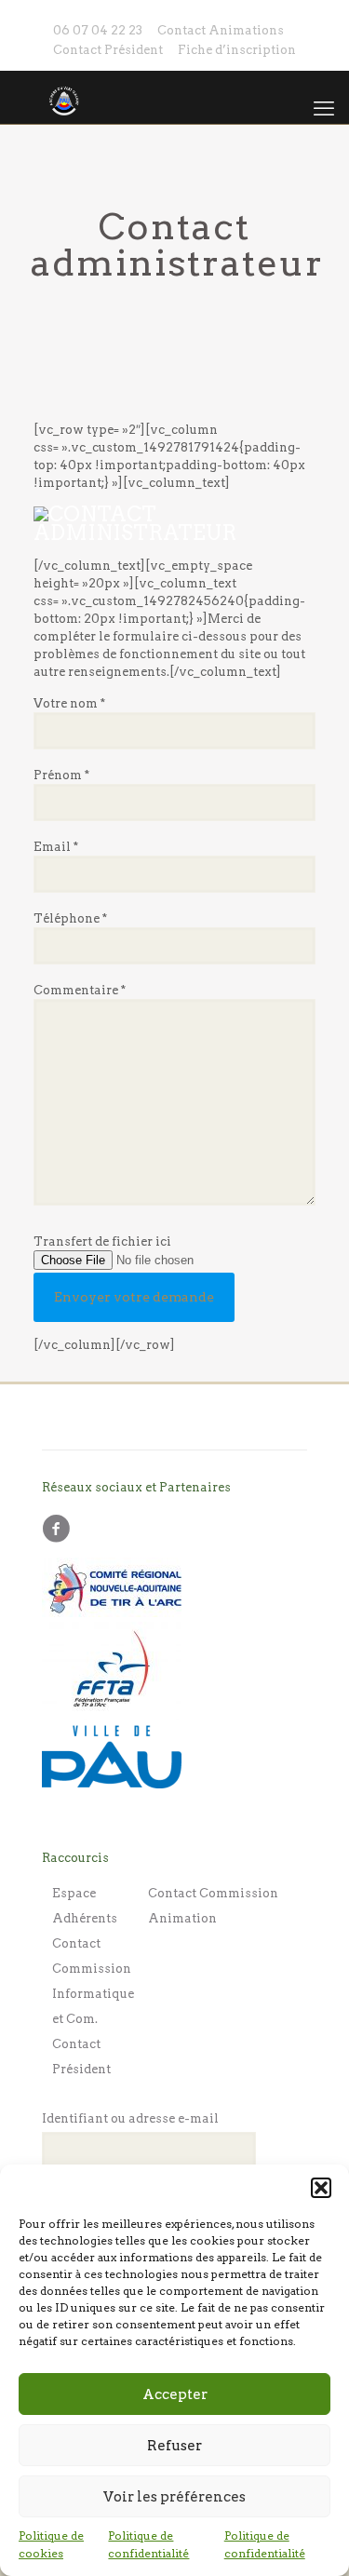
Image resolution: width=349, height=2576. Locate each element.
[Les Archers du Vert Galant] (174, 97)
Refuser (174, 2446)
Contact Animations (221, 30)
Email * (56, 847)
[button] (321, 2188)
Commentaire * (80, 990)
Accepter (175, 2394)
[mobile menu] (324, 108)
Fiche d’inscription (237, 50)
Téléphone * (70, 918)
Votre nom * (69, 703)
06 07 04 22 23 (98, 30)
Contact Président (108, 50)
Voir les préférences (174, 2497)
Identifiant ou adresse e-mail (130, 2118)
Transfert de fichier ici (102, 1241)
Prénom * (61, 775)
